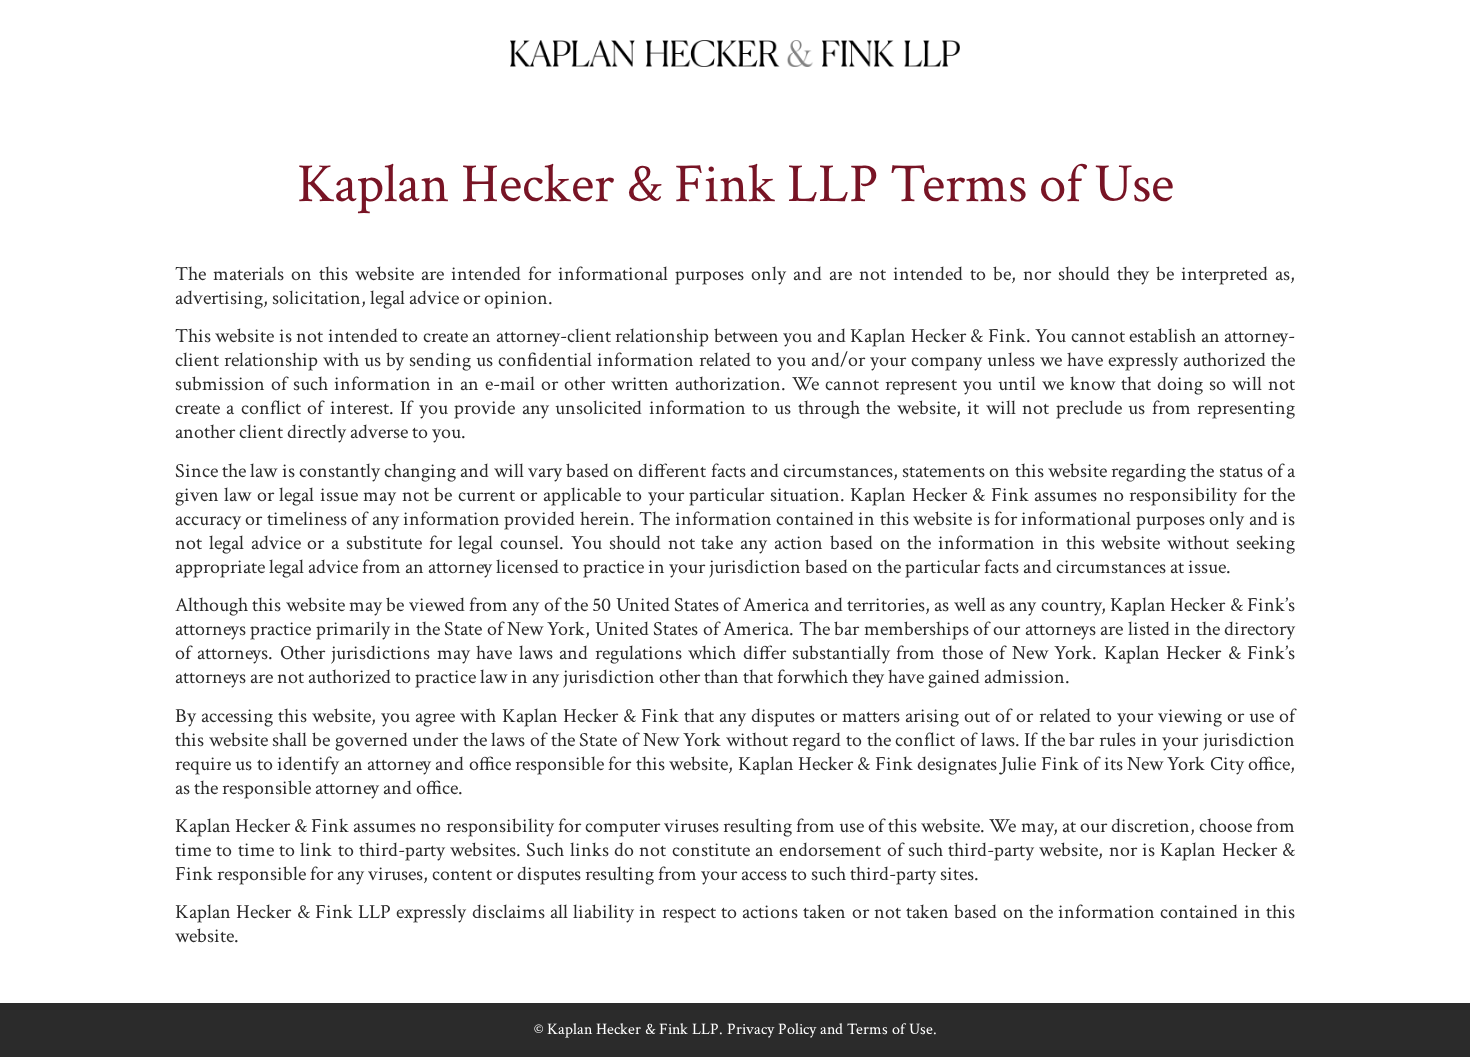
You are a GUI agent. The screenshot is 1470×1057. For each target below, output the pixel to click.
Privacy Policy (771, 1029)
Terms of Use (890, 1029)
